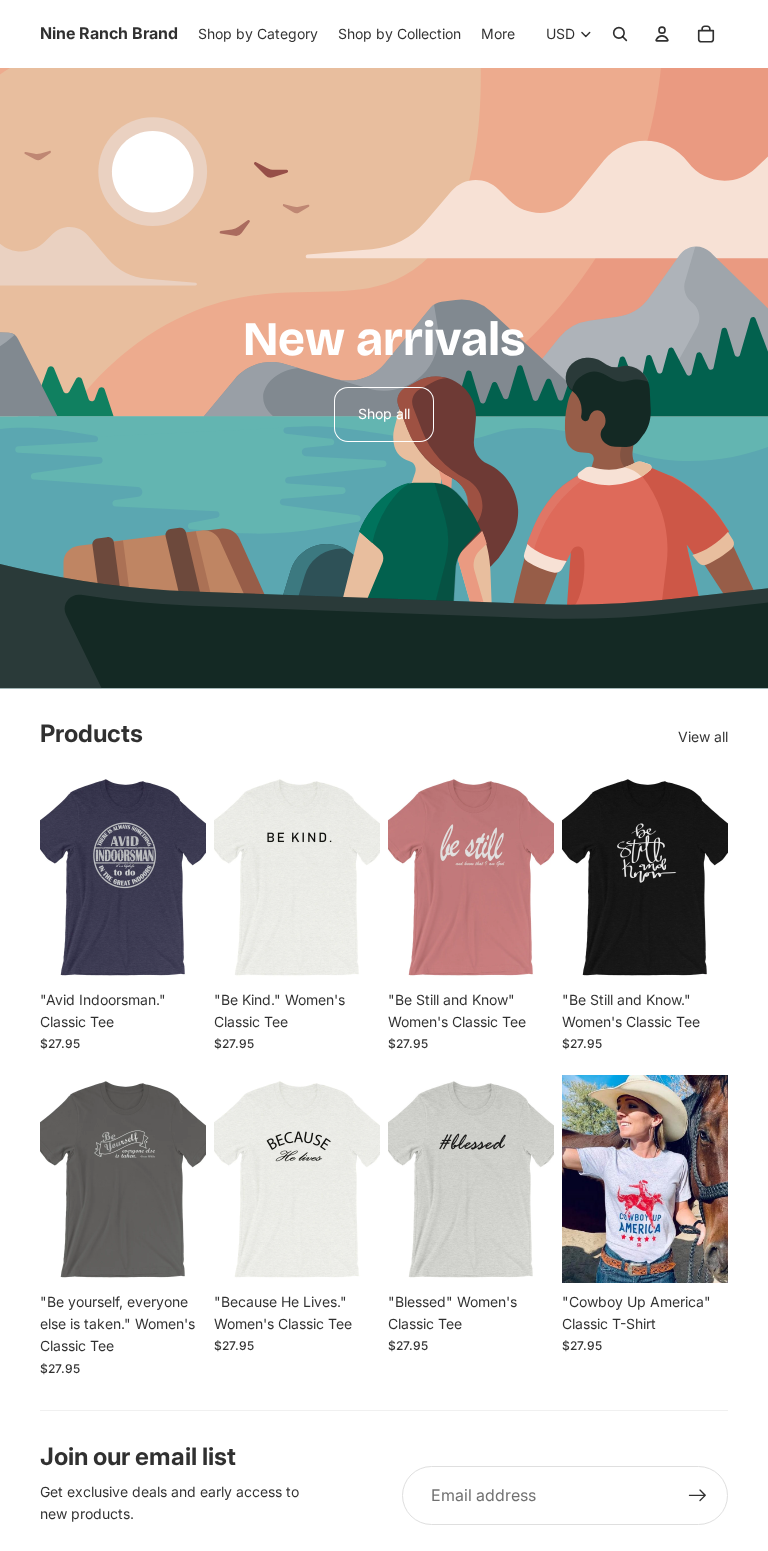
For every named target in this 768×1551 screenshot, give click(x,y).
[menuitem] (498, 34)
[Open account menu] (662, 34)
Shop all (384, 413)
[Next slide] (538, 877)
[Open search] (620, 34)
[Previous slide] (403, 877)
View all (703, 736)
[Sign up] (698, 1496)
